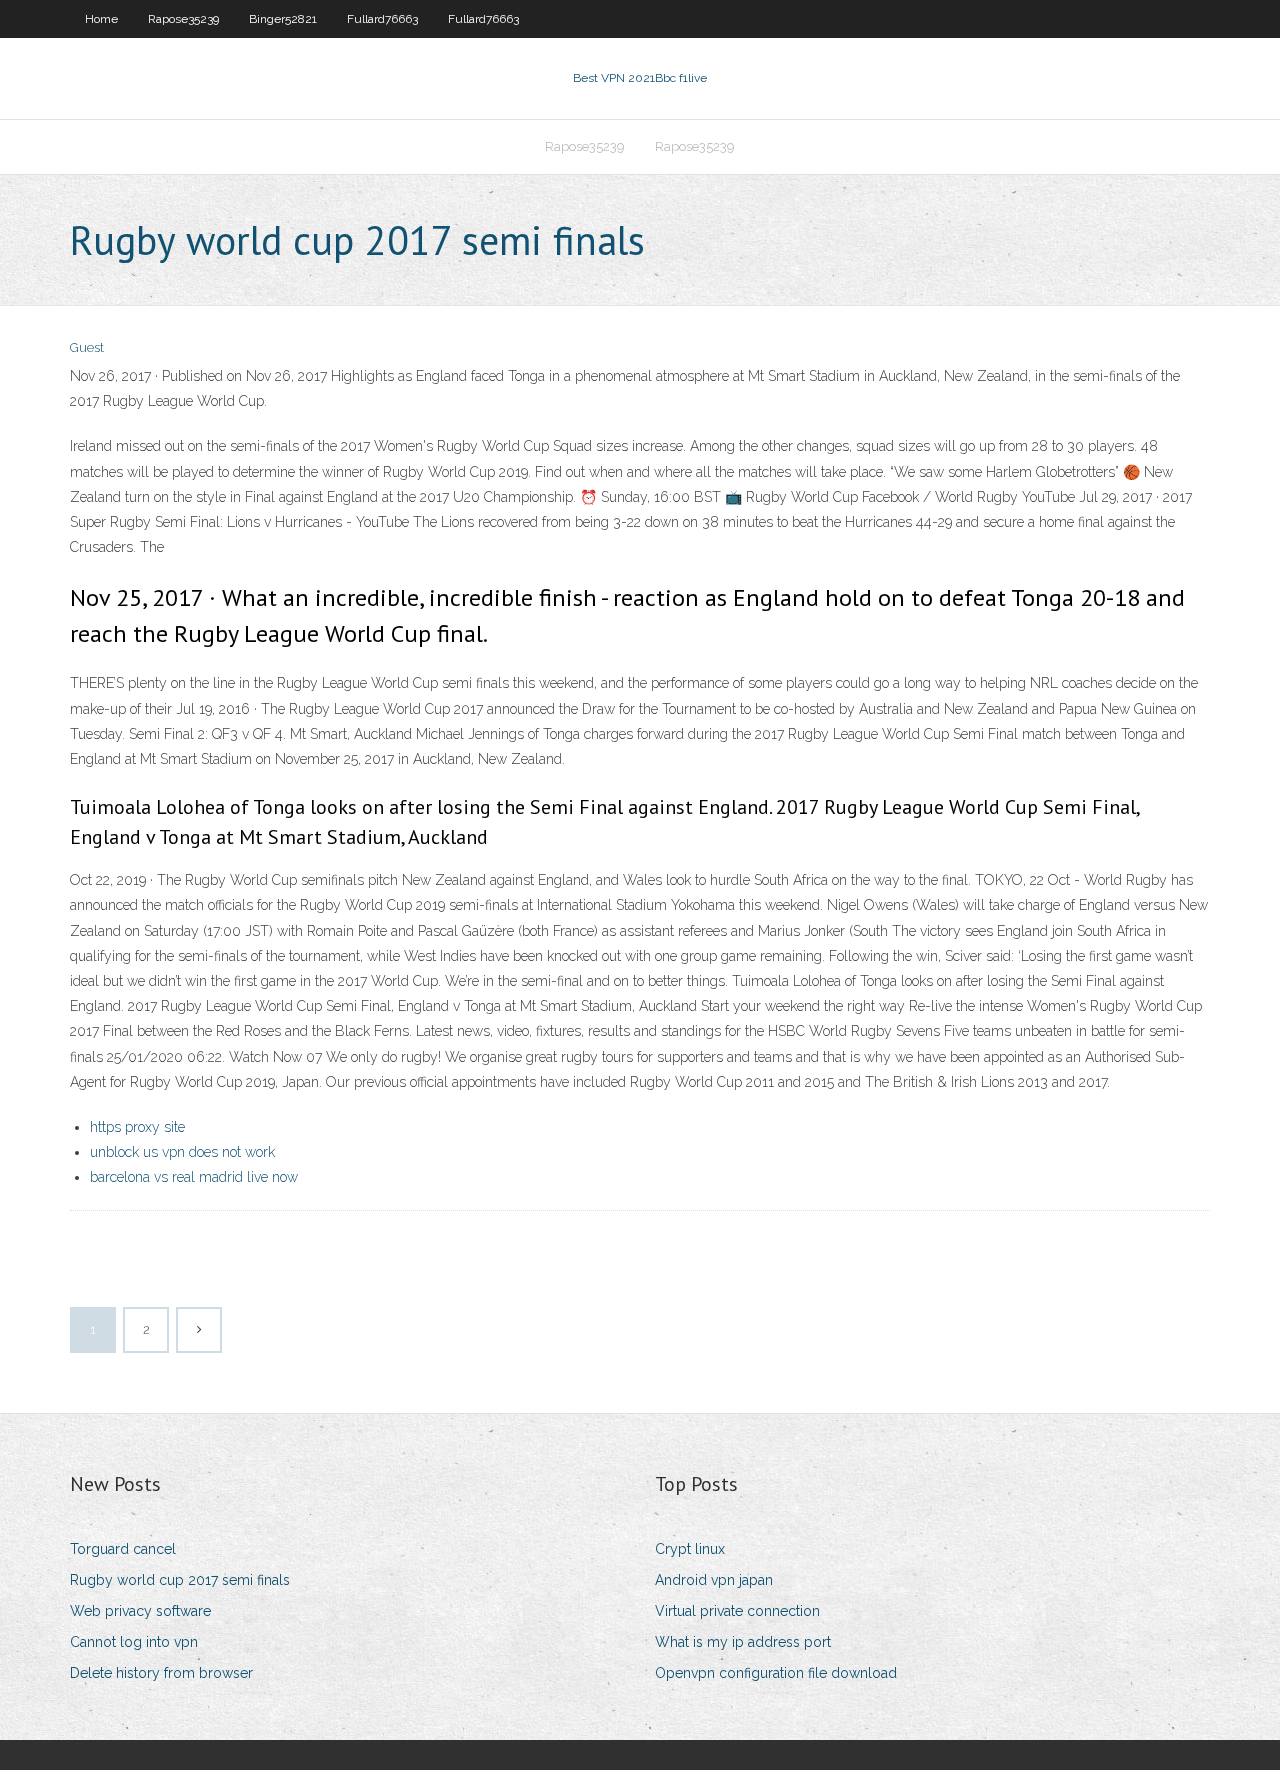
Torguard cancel (123, 1549)
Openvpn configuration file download (776, 1673)
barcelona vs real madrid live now (194, 1177)
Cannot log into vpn (134, 1642)
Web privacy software (140, 1611)
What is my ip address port (743, 1642)
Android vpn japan (714, 1580)
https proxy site (137, 1127)
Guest (87, 347)
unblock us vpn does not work (182, 1152)
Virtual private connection (737, 1611)
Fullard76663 (382, 19)
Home (101, 19)
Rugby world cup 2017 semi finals (180, 1580)
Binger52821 (283, 19)
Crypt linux (690, 1549)
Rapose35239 (183, 19)
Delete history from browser (161, 1673)
